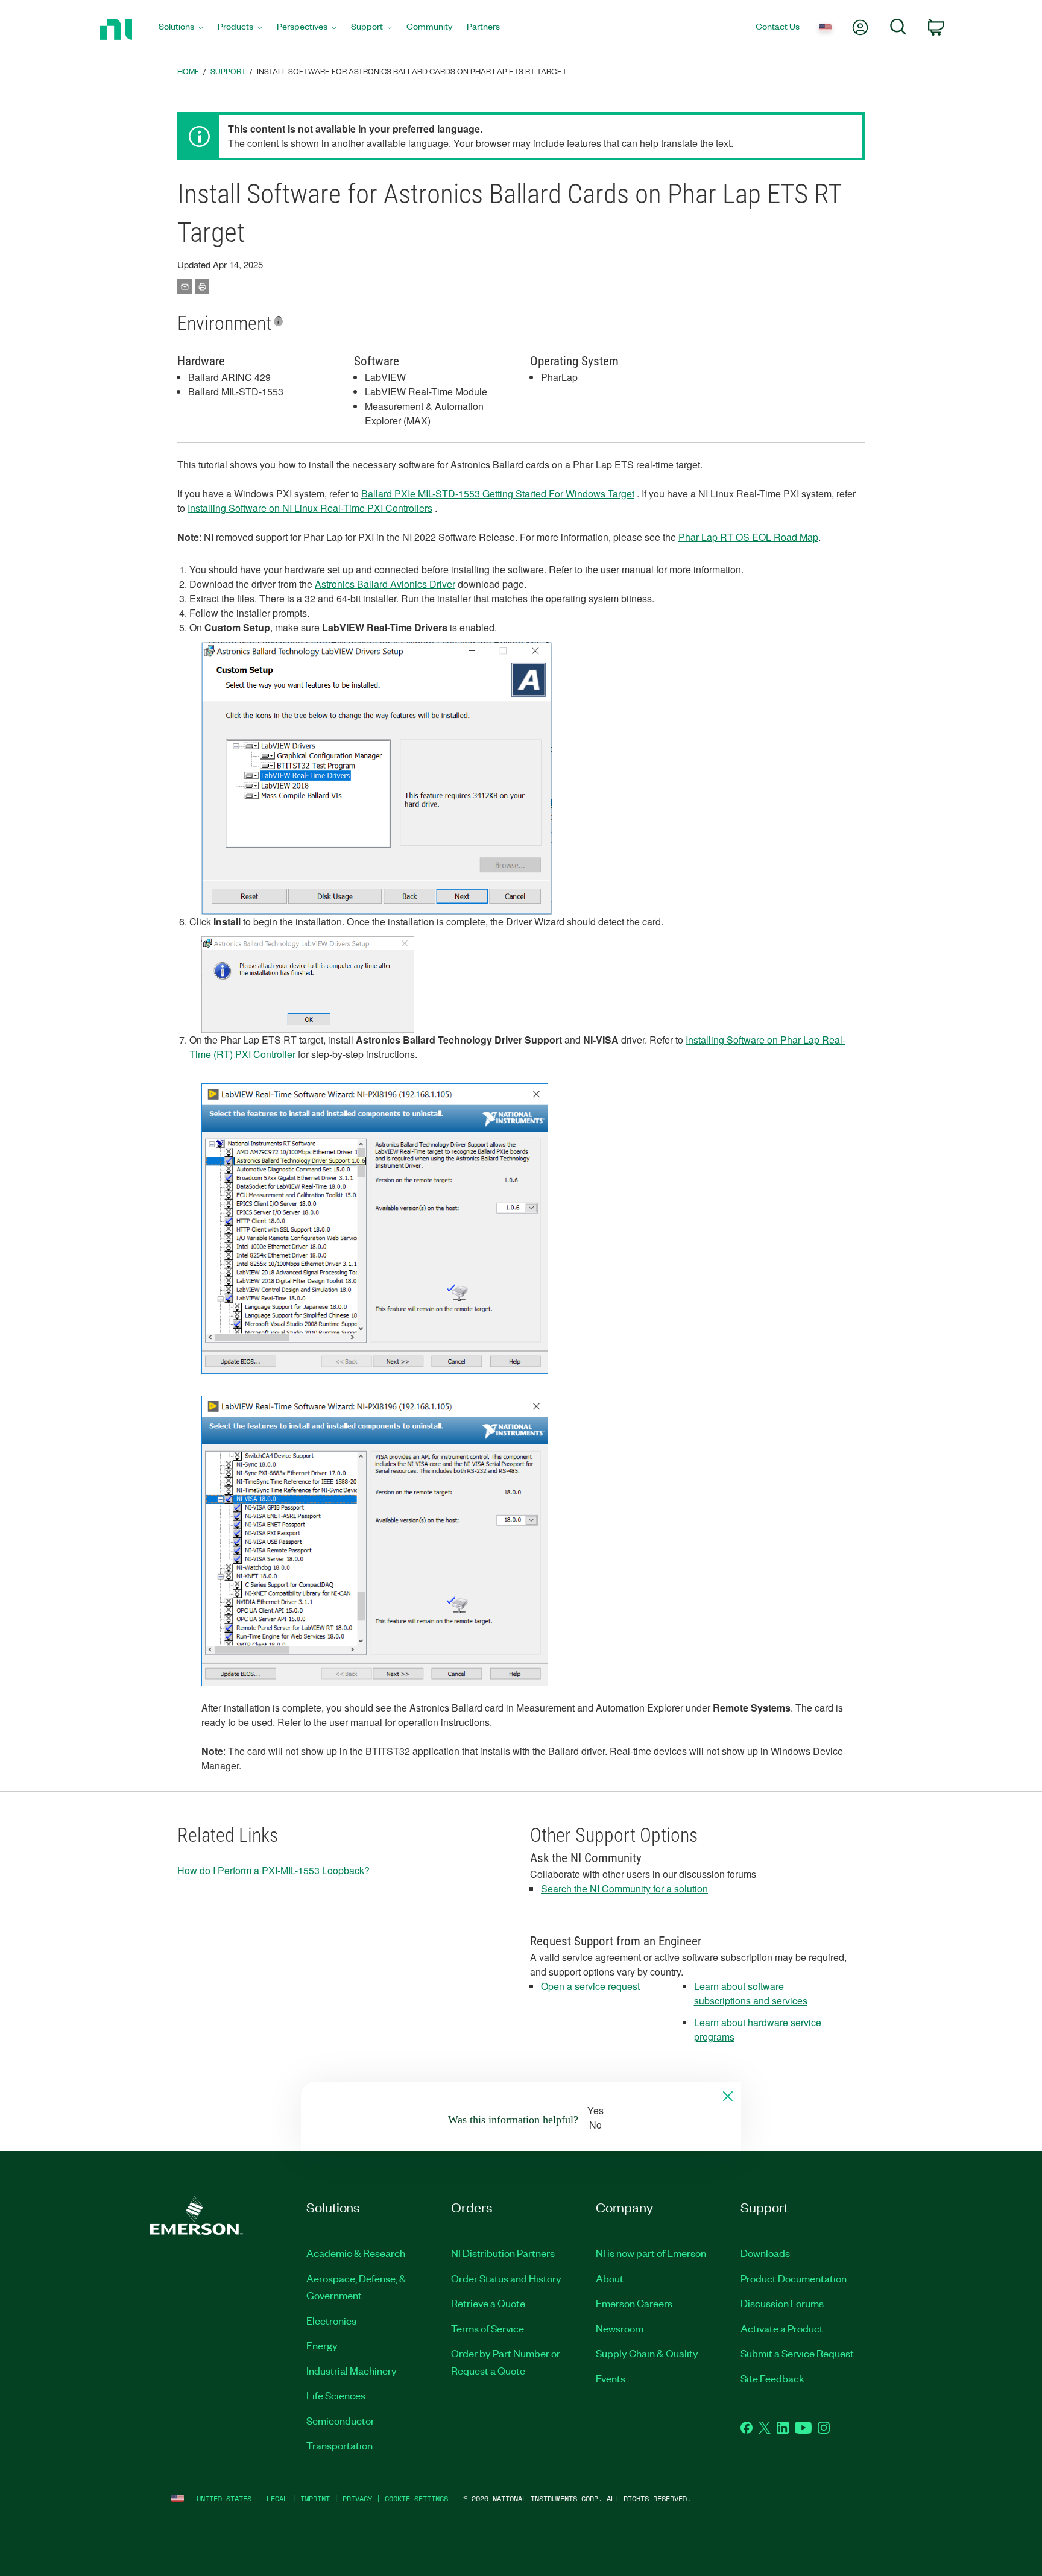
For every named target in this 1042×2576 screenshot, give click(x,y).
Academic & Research (356, 2253)
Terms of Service (488, 2328)
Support (228, 71)
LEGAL (277, 2499)
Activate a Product (782, 2328)
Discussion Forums (782, 2303)
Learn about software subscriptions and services (751, 1993)
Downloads (765, 2253)
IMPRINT (315, 2499)
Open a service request (590, 1986)
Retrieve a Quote (488, 2303)
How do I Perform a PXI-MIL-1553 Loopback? (273, 1870)
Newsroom (620, 2328)
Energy (322, 2345)
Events (611, 2378)
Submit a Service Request (797, 2353)
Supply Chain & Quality (647, 2353)
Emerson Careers (634, 2303)
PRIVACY (357, 2499)
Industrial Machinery (352, 2370)
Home (188, 71)
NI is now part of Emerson (651, 2253)
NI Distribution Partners (503, 2253)
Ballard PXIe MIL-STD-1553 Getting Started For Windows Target (498, 493)
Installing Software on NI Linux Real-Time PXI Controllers (310, 508)
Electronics (331, 2320)
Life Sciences (336, 2395)
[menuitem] (181, 29)
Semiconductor (340, 2420)
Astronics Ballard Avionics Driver (385, 584)
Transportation (339, 2445)
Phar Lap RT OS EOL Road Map (748, 537)
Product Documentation (794, 2278)
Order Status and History (506, 2278)
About (610, 2278)
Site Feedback (772, 2378)
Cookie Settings (416, 2499)
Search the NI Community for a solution (624, 1888)
